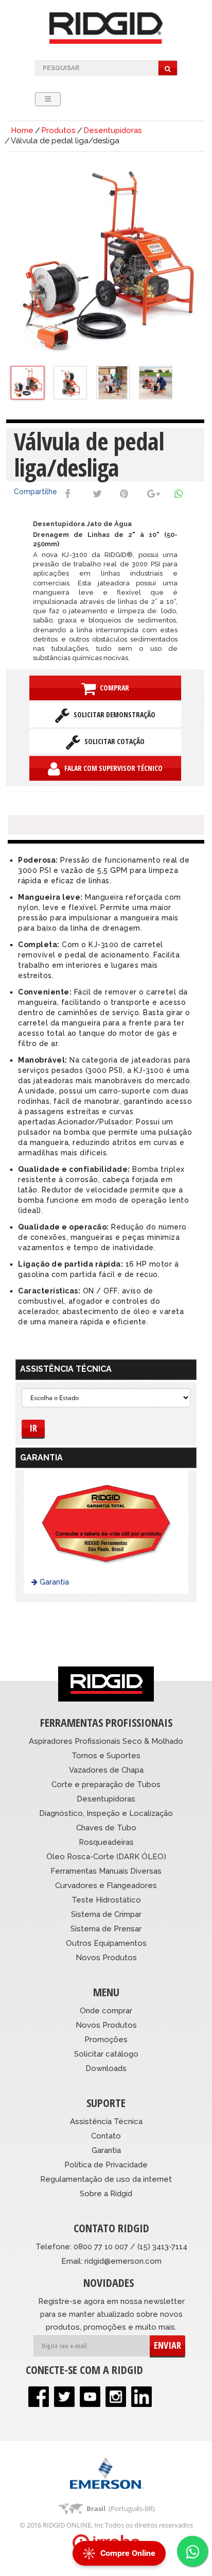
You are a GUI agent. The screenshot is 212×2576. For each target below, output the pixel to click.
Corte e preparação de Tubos (106, 1784)
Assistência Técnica (106, 2122)
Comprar (112, 688)
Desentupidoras (113, 130)
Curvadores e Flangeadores (106, 1885)
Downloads (106, 2068)
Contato (106, 2136)
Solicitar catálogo (106, 2054)
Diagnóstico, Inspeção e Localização (106, 1813)
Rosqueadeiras (106, 1842)
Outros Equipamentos (106, 1943)
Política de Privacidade (106, 2165)
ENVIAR (167, 2345)
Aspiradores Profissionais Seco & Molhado (106, 1741)
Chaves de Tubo (106, 1828)
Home (22, 130)
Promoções (106, 2040)
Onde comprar (106, 2011)
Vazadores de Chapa (106, 1770)
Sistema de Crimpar (106, 1914)
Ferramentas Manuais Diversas (106, 1871)
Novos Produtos (106, 1958)
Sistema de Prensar (106, 1929)
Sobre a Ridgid (106, 2194)
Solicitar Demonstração (112, 714)
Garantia (53, 1582)
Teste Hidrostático (106, 1900)
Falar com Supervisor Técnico (111, 768)
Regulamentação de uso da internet (106, 2179)
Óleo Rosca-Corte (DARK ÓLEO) (106, 1857)
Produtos (58, 130)
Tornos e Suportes (106, 1756)
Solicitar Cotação (112, 741)
